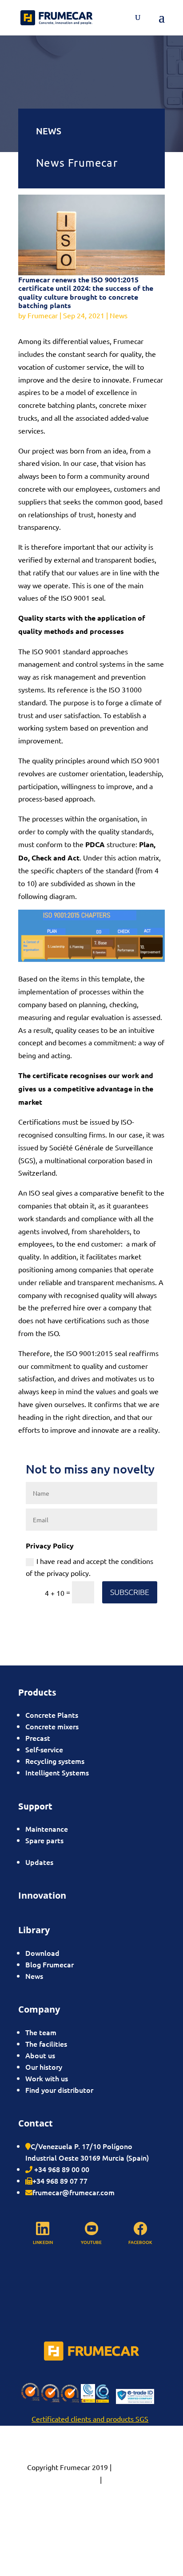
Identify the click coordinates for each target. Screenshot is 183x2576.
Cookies (116, 2479)
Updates (39, 1862)
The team (41, 2032)
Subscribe (130, 1592)
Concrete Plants (52, 1715)
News (119, 315)
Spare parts (44, 1840)
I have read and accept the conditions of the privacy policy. (90, 1567)
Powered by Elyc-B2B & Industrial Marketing (91, 2505)
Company (39, 2009)
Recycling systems (55, 1761)
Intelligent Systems (57, 1772)
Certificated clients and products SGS (90, 2419)
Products (37, 1692)
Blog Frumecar (50, 1964)
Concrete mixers (52, 1726)
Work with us (47, 2078)
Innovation (42, 1895)
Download (42, 1953)
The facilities (46, 2044)
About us (40, 2055)
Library (34, 1930)
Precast (38, 1738)
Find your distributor (59, 2090)
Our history (44, 2067)
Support (35, 1806)
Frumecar (43, 315)
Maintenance (47, 1829)
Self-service (44, 1749)
